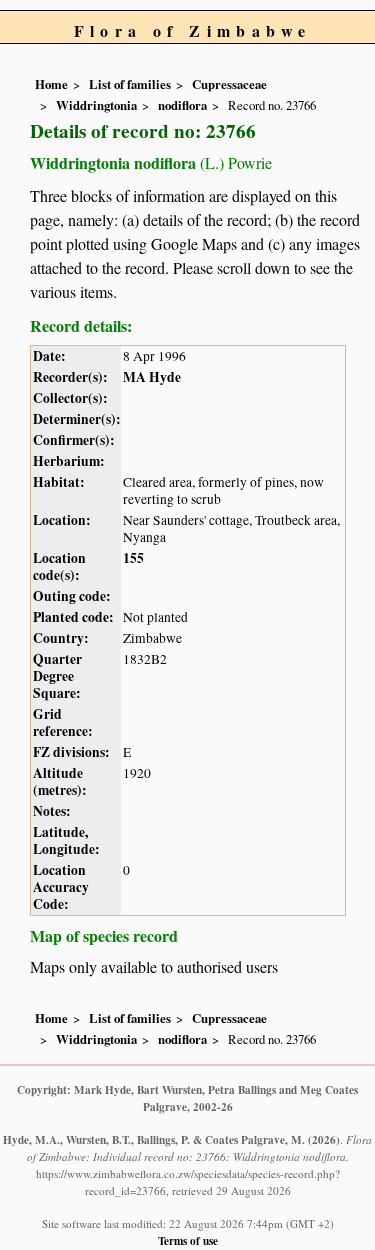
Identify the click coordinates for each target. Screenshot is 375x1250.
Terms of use (188, 1240)
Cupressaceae (229, 84)
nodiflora (182, 105)
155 (133, 558)
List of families (130, 84)
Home (51, 84)
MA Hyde (152, 377)
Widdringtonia (96, 105)
